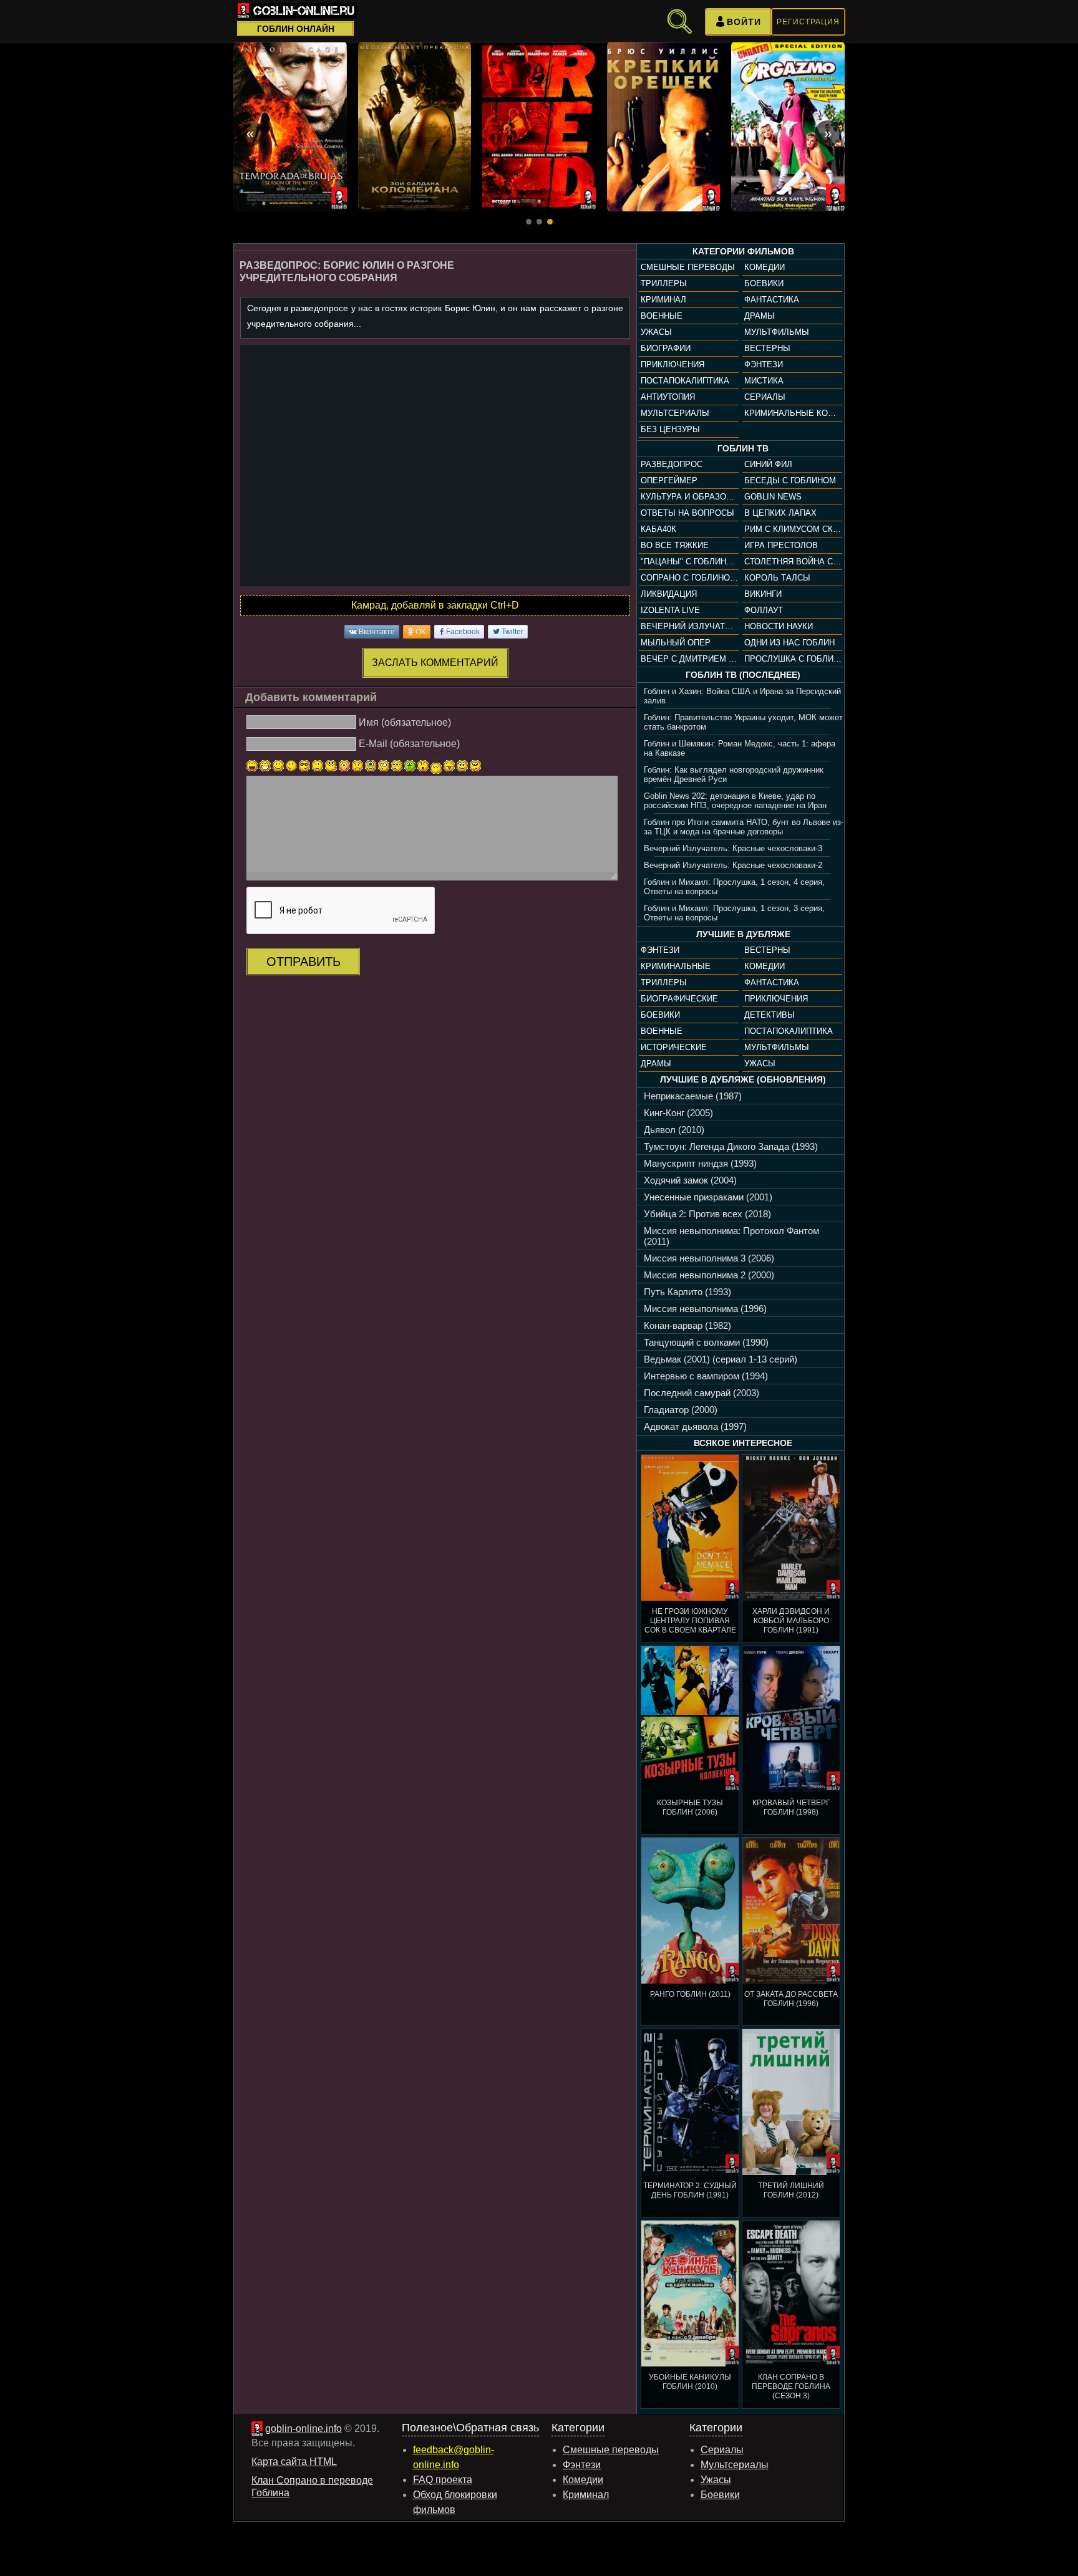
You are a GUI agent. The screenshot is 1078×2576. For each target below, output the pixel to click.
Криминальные (676, 966)
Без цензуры (670, 429)
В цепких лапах (780, 513)
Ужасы (656, 332)
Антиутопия (668, 397)
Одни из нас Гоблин (789, 643)
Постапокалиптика (685, 381)
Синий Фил (768, 464)
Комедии (765, 267)
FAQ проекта (443, 2480)
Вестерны (767, 348)
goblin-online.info (303, 2429)
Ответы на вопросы (687, 513)
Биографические (679, 999)
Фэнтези (764, 364)
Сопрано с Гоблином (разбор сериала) (689, 578)
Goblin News (773, 497)
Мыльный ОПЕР (676, 643)
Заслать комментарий (435, 663)
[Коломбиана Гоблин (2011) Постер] (415, 127)
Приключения (673, 364)
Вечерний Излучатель (689, 626)
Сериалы (765, 397)
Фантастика (772, 300)
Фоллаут (764, 610)
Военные (662, 316)
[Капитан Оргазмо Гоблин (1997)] (788, 127)
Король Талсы (777, 578)
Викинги (763, 594)
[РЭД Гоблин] (539, 127)
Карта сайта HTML (294, 2462)
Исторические (674, 1047)
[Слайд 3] (550, 222)
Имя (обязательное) (405, 722)
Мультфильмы (777, 332)
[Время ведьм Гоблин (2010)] (290, 127)
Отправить (303, 962)
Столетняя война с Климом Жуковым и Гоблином (793, 562)
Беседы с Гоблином (790, 480)
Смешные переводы (688, 267)
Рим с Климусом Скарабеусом (793, 529)
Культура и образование (689, 497)
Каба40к (658, 529)
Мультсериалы (675, 413)
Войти (744, 22)
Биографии (666, 348)
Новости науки (779, 626)
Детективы (770, 1015)
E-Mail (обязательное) (409, 744)
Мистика (764, 381)
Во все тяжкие (675, 545)
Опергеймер (669, 480)
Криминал (663, 300)
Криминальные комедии (793, 413)
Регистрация (808, 22)
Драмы (760, 316)
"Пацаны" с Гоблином (689, 562)
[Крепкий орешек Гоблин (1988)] (664, 127)
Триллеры (664, 283)
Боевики (764, 283)
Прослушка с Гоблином (793, 659)
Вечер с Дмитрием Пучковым (689, 659)
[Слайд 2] (539, 222)
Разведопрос (672, 464)
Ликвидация (669, 594)
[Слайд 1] (529, 222)
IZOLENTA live (670, 610)
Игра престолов (781, 545)
